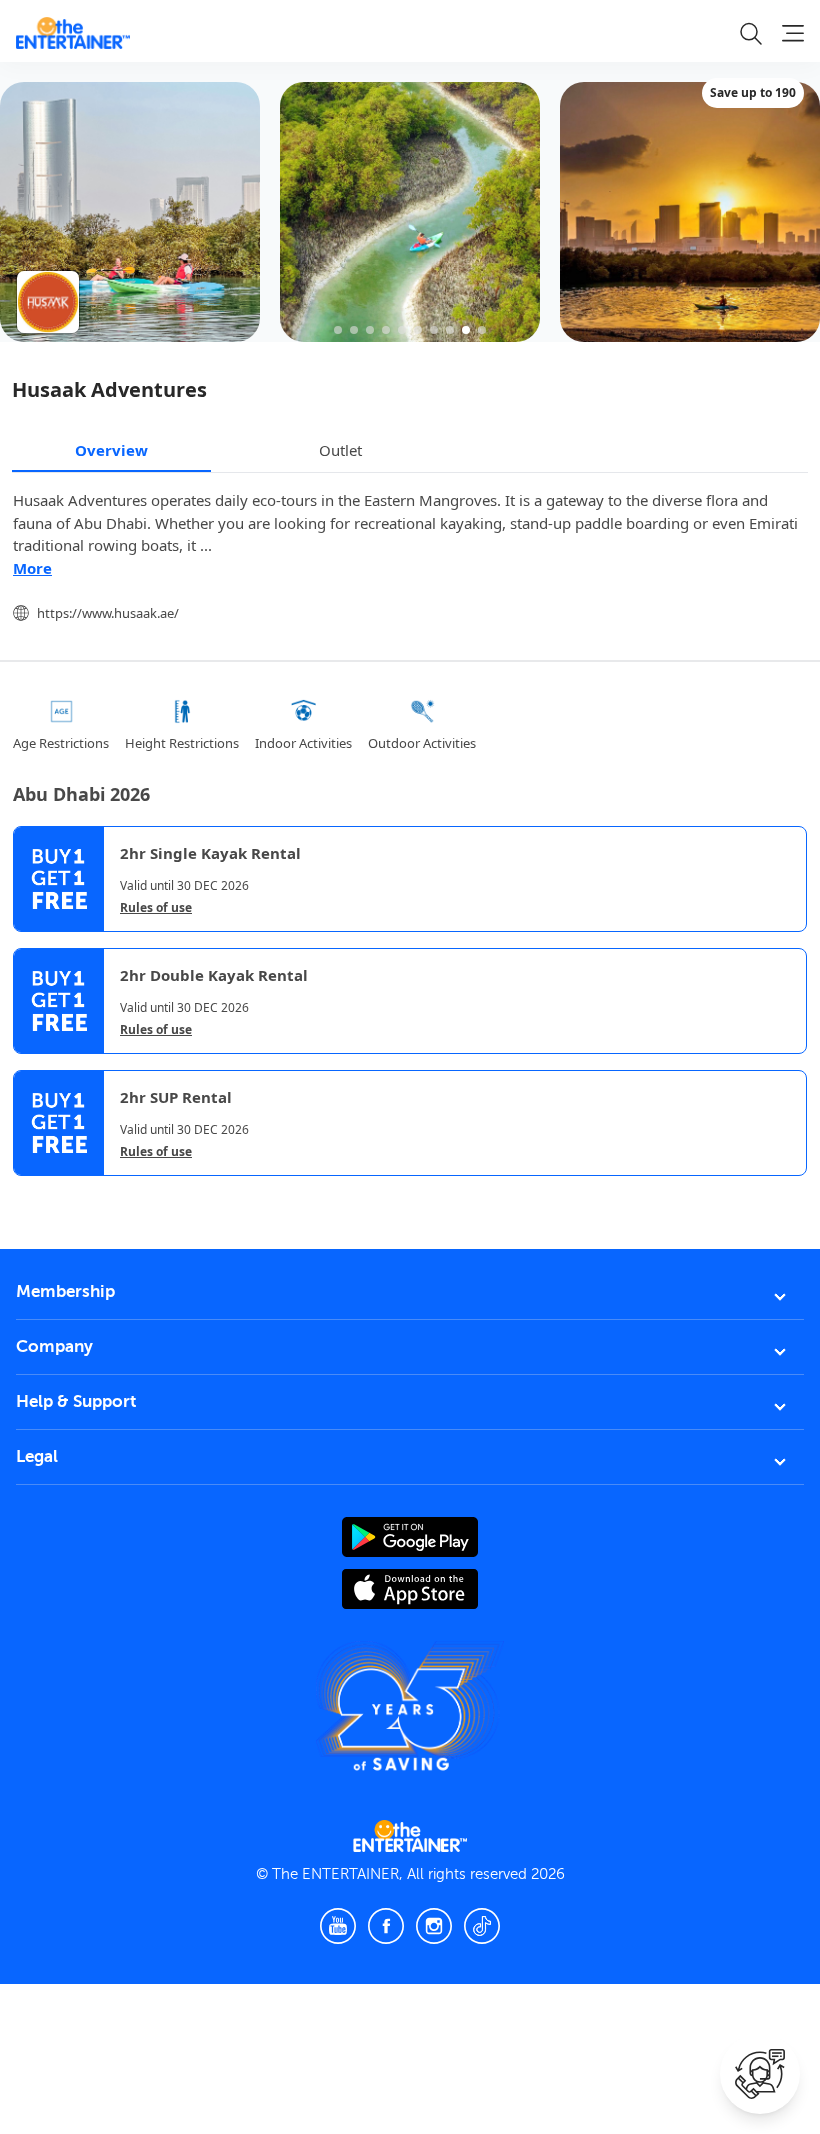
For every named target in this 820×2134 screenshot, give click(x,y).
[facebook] (386, 1926)
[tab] (28, 1193)
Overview (111, 450)
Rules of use (156, 908)
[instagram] (434, 1926)
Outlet (340, 450)
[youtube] (338, 1926)
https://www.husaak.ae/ (108, 613)
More (32, 568)
